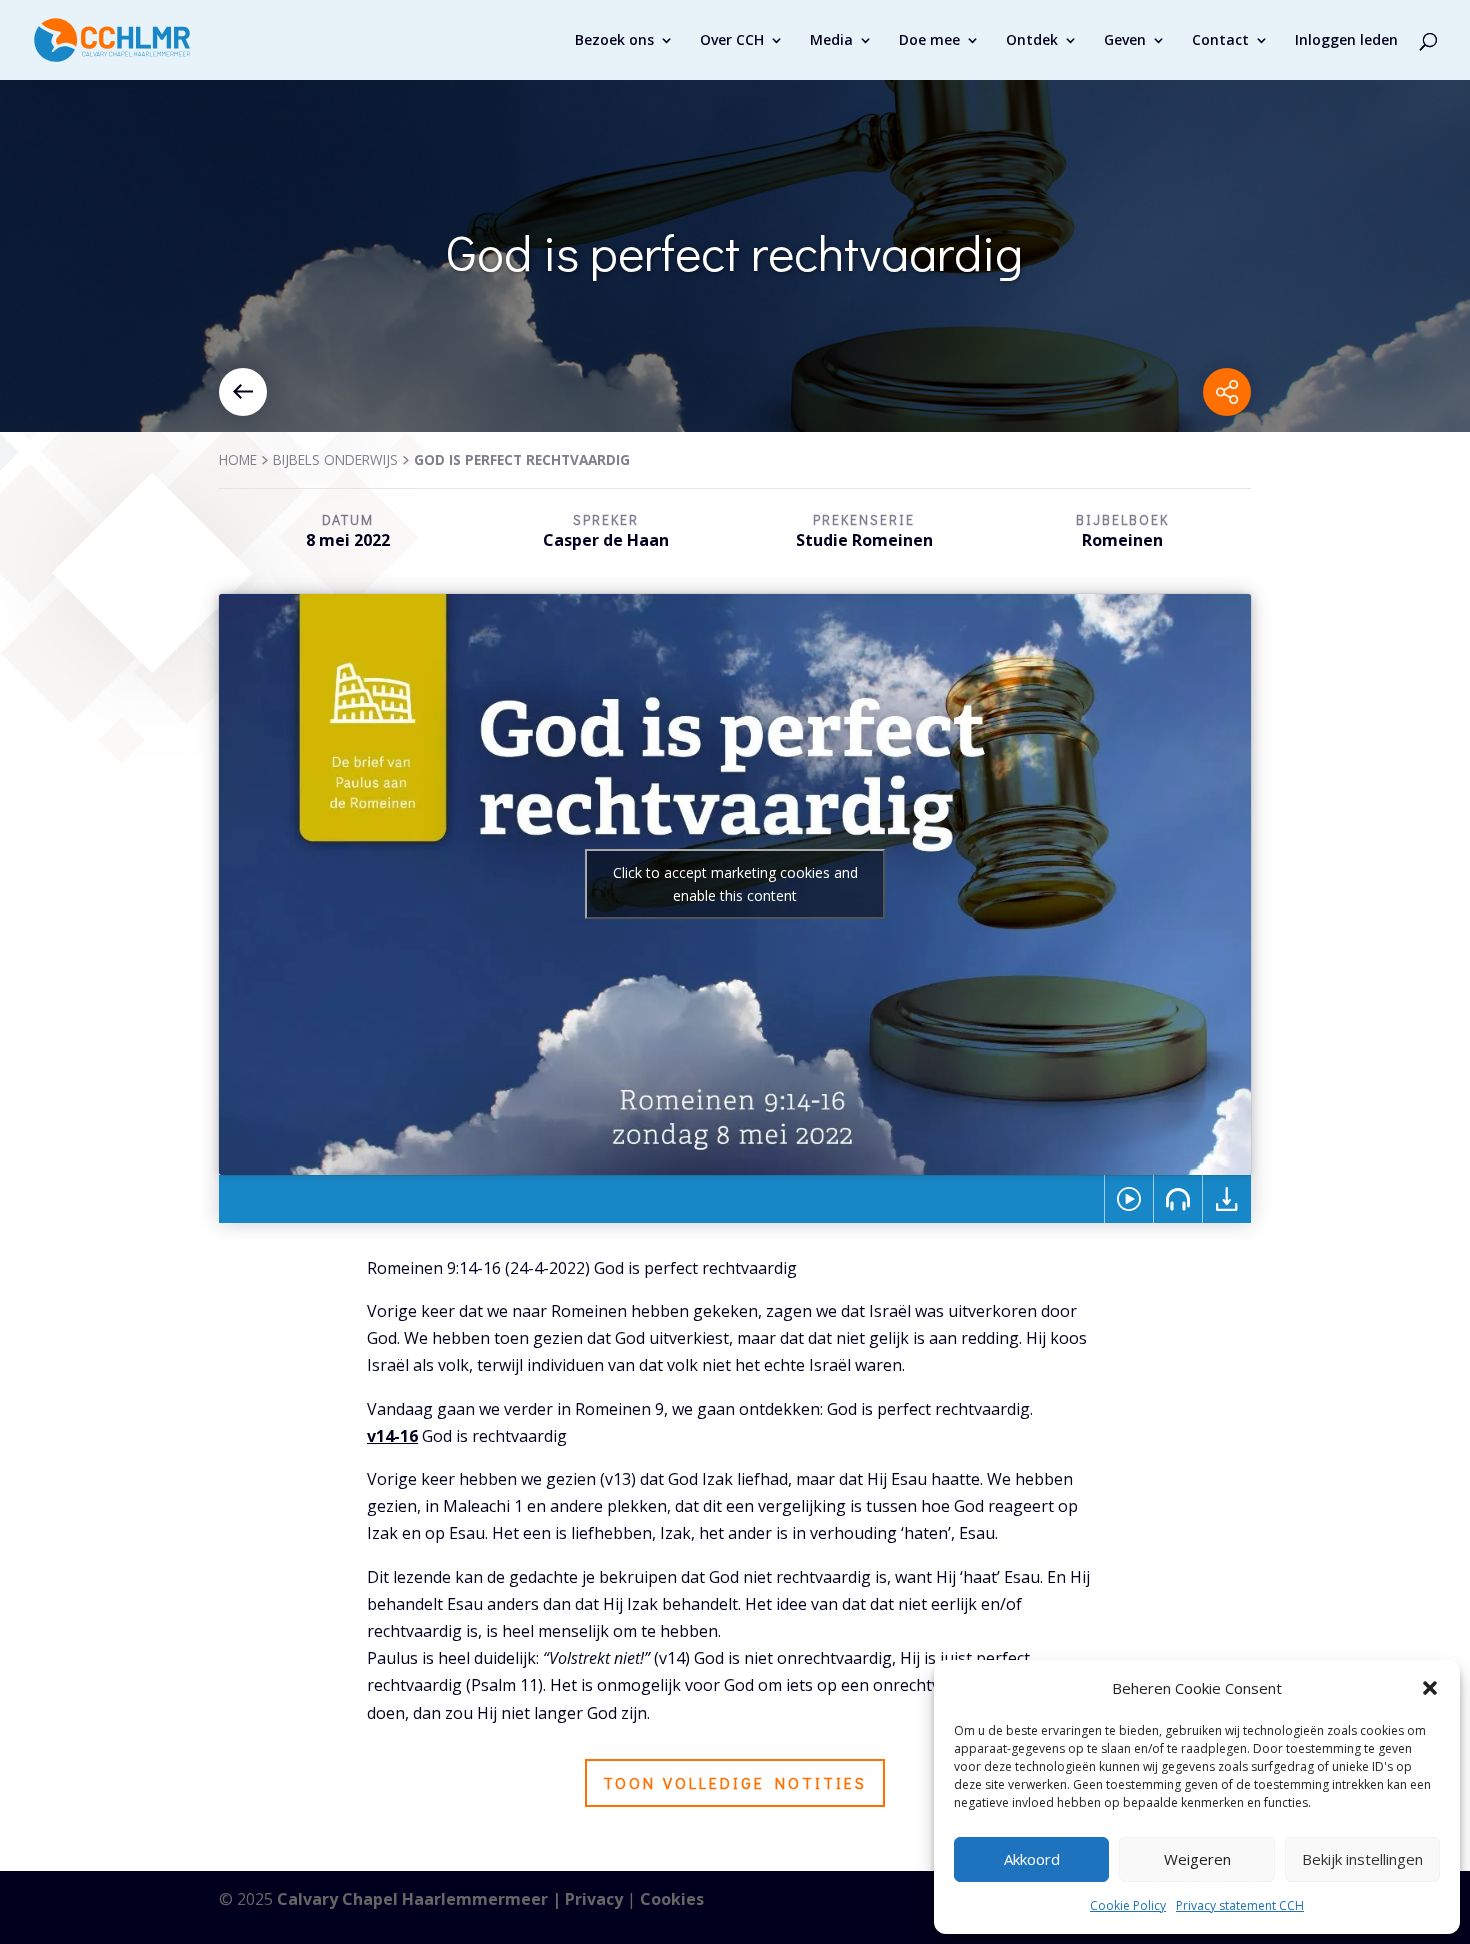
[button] (1430, 1688)
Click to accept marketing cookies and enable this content (735, 884)
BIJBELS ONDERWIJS (335, 459)
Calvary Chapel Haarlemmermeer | (421, 1899)
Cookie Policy (1128, 1905)
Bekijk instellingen (1362, 1859)
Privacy (594, 1899)
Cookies (672, 1899)
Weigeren (1197, 1859)
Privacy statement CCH (1240, 1905)
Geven (1125, 41)
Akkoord (1032, 1859)
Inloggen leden (1346, 41)
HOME (238, 459)
